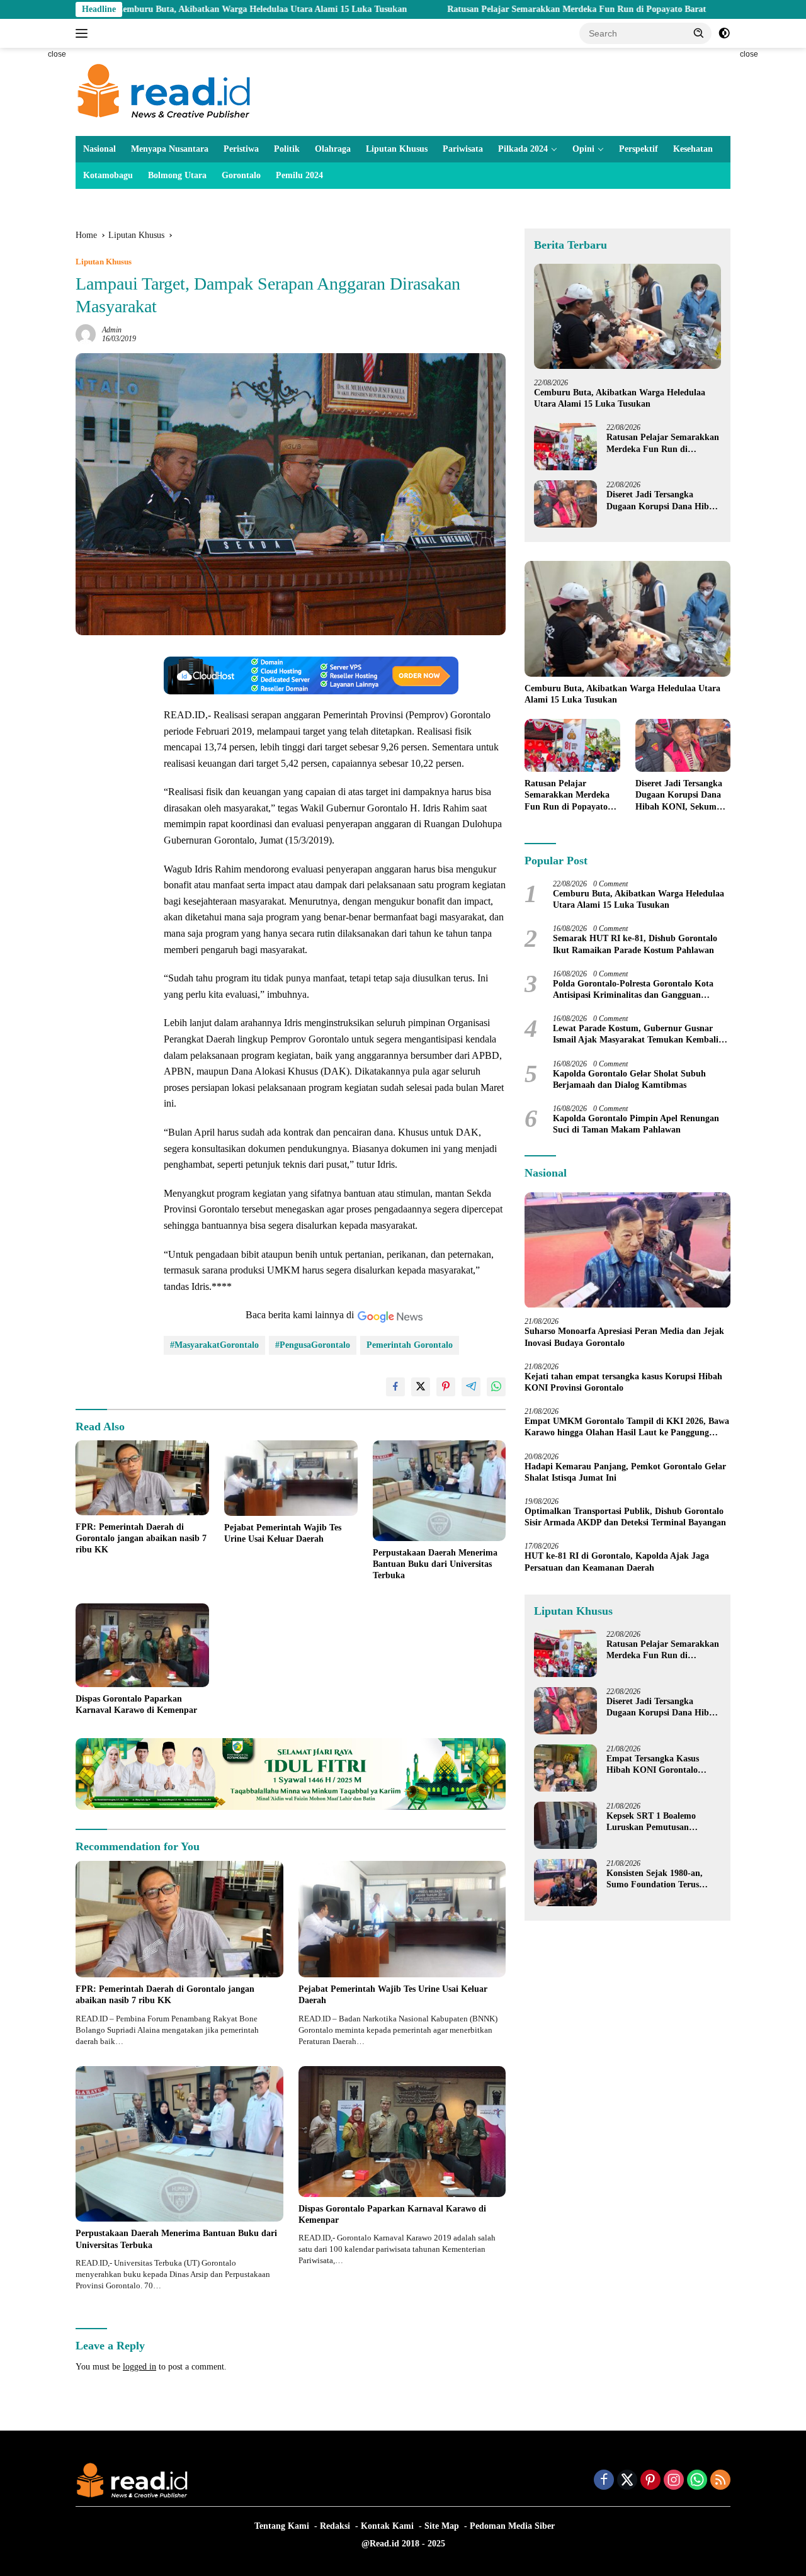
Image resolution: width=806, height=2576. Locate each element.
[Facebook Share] (395, 1387)
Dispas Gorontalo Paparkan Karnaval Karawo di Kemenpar (136, 1704)
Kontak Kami (387, 2526)
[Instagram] (674, 2481)
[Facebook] (604, 2481)
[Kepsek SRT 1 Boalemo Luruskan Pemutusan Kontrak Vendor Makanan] (565, 1825)
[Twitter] (627, 2481)
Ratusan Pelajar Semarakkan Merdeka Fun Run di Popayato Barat (471, 9)
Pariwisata (463, 149)
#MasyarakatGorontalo (214, 1345)
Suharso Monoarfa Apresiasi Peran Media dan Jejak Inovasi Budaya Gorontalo (624, 1337)
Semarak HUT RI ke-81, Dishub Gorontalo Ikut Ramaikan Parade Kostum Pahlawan (635, 945)
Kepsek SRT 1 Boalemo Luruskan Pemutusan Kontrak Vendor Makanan (657, 1822)
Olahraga (333, 149)
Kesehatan (693, 149)
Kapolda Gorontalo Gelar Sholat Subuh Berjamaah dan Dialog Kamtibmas (629, 1079)
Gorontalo (241, 175)
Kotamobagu (108, 175)
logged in (139, 2367)
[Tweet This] (421, 1387)
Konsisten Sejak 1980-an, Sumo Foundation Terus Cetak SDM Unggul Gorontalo (655, 1879)
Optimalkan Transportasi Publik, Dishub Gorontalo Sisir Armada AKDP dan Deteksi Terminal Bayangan (625, 1517)
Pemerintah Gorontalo (410, 1345)
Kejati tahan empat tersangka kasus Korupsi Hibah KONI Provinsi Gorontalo (623, 1382)
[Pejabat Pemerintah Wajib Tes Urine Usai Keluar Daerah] (291, 1478)
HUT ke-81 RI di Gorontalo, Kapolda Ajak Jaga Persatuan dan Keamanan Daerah (617, 1562)
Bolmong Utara (177, 175)
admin (112, 330)
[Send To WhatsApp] (496, 1387)
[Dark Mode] (724, 33)
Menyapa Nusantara (170, 149)
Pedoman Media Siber (512, 2526)
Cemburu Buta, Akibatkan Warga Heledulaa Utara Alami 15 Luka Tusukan (156, 9)
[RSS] (720, 2481)
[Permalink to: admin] (86, 334)
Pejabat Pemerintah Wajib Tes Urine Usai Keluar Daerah (283, 1533)
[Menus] (84, 33)
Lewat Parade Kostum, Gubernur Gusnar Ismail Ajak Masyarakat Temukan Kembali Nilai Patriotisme (636, 1035)
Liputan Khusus (397, 149)
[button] (699, 33)
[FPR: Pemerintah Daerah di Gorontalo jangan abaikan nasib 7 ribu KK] (142, 1478)
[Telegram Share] (471, 1387)
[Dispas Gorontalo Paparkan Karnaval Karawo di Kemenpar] (142, 1645)
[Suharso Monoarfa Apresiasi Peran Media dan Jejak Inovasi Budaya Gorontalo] (627, 1250)
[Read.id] (164, 91)
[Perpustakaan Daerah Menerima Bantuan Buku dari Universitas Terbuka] (440, 1490)
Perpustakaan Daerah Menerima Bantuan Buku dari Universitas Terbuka (435, 1564)
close (57, 54)
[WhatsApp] (697, 2481)
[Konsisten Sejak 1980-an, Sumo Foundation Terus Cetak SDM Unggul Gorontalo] (565, 1883)
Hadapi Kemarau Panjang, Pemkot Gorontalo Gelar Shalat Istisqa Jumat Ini (625, 1472)
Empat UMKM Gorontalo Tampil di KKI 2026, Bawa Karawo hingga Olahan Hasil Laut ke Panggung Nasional (627, 1427)
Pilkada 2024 (523, 149)
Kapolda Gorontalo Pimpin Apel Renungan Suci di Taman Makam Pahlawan (636, 1124)
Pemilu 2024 (299, 175)
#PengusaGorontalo (313, 1345)
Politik (287, 149)
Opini (583, 149)
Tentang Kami (282, 2526)
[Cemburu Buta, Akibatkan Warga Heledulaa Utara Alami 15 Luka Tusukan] (627, 316)
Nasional (99, 149)
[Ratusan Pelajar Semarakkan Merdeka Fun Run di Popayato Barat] (565, 447)
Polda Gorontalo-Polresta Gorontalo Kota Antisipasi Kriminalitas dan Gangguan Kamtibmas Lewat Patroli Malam (633, 990)
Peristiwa (241, 149)
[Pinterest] (650, 2481)
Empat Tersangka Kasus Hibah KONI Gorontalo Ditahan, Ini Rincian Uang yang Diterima (657, 1765)
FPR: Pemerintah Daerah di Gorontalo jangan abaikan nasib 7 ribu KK (141, 1538)
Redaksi (335, 2526)
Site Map (442, 2526)
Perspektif (639, 149)
